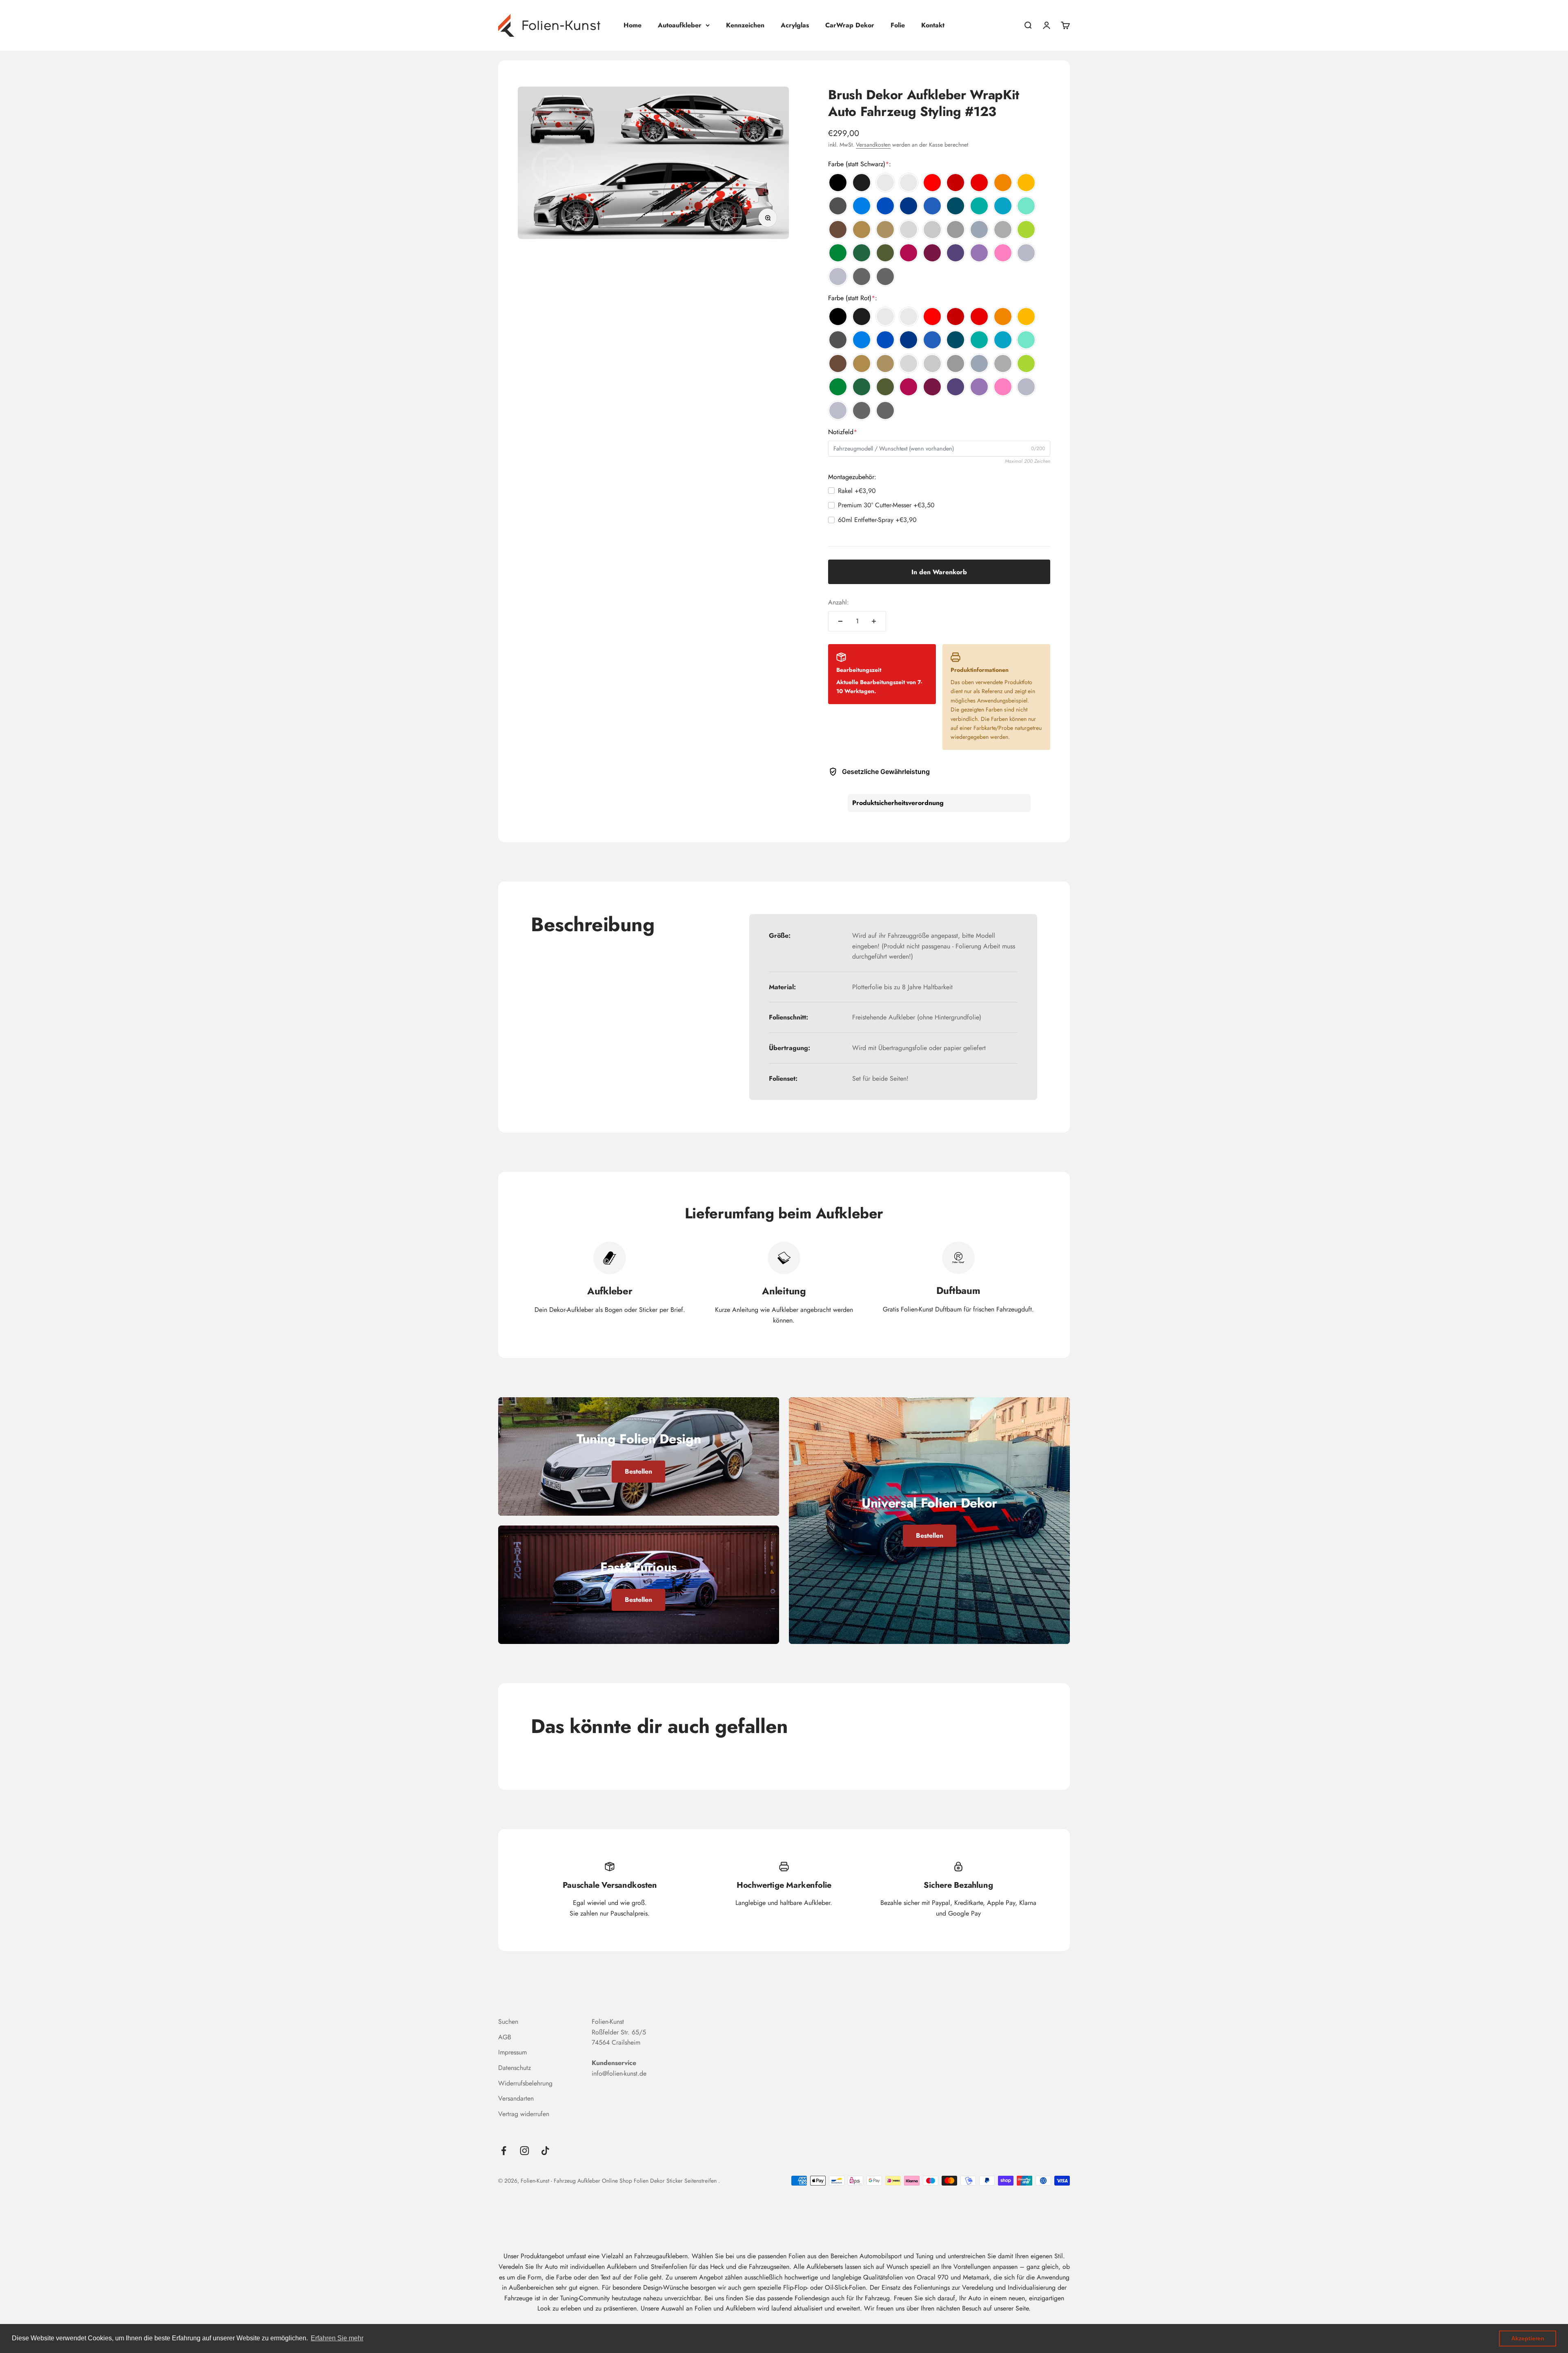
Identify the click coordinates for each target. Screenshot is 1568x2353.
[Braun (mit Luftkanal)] (838, 230)
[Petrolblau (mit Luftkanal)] (955, 206)
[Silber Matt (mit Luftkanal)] (838, 277)
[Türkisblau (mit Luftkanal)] (1003, 206)
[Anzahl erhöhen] (874, 621)
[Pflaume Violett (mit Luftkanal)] (932, 253)
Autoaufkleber (680, 25)
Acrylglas (795, 25)
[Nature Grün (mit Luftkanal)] (1026, 230)
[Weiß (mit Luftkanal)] (885, 183)
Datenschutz (514, 2068)
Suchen (508, 2022)
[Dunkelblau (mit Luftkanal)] (909, 206)
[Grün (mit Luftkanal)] (838, 253)
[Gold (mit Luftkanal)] (862, 230)
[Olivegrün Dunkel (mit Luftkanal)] (885, 253)
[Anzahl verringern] (840, 621)
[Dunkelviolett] (955, 253)
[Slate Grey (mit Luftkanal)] (979, 230)
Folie (898, 25)
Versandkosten (873, 145)
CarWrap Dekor (850, 25)
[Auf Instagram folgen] (525, 2151)
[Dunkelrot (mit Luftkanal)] (955, 183)
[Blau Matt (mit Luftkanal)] (932, 206)
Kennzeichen (745, 25)
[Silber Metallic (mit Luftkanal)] (1026, 253)
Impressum (512, 2052)
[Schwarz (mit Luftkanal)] (838, 183)
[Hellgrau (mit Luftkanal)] (909, 230)
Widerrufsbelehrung (525, 2083)
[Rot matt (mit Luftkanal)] (979, 183)
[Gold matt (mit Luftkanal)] (885, 230)
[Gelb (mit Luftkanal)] (1026, 183)
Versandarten (516, 2098)
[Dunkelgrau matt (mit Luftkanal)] (1003, 230)
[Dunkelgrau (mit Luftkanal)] (955, 230)
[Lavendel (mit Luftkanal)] (979, 253)
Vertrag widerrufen (524, 2114)
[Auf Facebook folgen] (504, 2151)
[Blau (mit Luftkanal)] (885, 206)
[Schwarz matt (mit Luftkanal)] (862, 183)
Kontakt (933, 25)
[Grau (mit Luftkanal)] (932, 230)
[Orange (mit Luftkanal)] (1003, 183)
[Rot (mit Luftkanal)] (932, 183)
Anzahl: (839, 602)
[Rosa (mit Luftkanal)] (1003, 253)
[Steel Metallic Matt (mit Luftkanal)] (885, 277)
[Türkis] (979, 206)
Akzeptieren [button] (1528, 2338)
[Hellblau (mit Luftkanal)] (862, 206)
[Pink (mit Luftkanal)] (909, 253)
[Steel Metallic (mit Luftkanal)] (862, 277)
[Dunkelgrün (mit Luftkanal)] (862, 253)
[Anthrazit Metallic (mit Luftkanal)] (838, 206)
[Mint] (1026, 206)
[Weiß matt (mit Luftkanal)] (909, 183)
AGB (505, 2037)
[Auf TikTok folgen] (545, 2151)
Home (633, 25)
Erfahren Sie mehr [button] (337, 2338)
